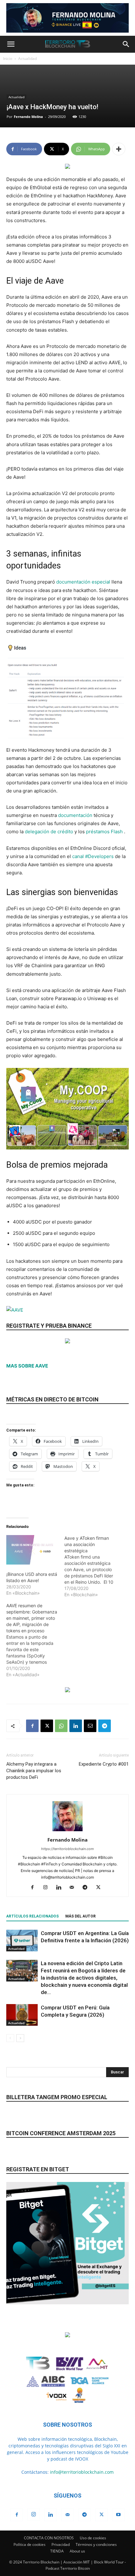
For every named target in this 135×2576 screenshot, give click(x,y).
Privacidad (61, 2544)
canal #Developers (93, 856)
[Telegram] (105, 1726)
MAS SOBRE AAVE (27, 1366)
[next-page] (20, 2038)
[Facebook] (32, 1726)
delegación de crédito (49, 832)
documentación (75, 815)
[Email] (90, 1726)
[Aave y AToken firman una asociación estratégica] (93, 1566)
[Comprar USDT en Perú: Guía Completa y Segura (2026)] (22, 2015)
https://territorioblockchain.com (67, 1849)
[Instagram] (48, 1888)
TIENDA (57, 2551)
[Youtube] (118, 2515)
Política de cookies (30, 2544)
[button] (11, 44)
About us (77, 2551)
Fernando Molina (28, 117)
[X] (47, 1726)
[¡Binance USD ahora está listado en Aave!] (32, 1550)
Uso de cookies (93, 2538)
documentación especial (83, 582)
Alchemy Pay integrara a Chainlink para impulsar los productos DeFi (34, 1771)
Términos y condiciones (96, 2544)
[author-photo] (67, 1831)
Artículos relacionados (32, 1916)
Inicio (8, 59)
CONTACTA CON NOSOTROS (49, 2538)
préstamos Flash (104, 832)
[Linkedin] (76, 1726)
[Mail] (74, 1888)
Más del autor (81, 1916)
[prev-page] (10, 2038)
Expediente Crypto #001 (104, 1764)
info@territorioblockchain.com (82, 2472)
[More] (119, 149)
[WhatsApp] (61, 1726)
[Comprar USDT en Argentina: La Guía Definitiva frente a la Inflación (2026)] (22, 1941)
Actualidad (27, 59)
